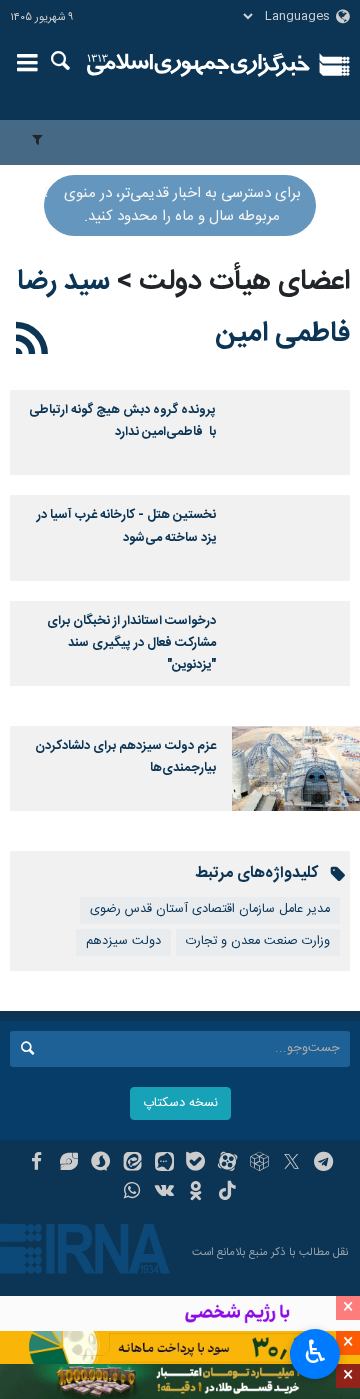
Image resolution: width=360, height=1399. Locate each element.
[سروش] (100, 1164)
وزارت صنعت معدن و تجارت (258, 941)
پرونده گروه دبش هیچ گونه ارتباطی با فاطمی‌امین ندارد (122, 421)
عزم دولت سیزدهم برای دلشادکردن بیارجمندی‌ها (125, 757)
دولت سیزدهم (123, 941)
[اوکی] (196, 1193)
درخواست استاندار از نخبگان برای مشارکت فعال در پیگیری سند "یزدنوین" (131, 644)
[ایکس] (291, 1164)
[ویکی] (164, 1193)
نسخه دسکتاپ (180, 1103)
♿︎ (315, 1352)
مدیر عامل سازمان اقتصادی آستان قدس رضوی (210, 909)
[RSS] (32, 342)
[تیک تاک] (227, 1193)
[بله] (196, 1164)
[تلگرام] (323, 1164)
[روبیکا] (259, 1164)
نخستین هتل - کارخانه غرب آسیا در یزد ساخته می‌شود (126, 526)
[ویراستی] (68, 1164)
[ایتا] (132, 1164)
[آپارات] (227, 1164)
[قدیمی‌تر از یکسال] (296, 432)
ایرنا (198, 65)
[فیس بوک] (36, 1164)
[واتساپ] (132, 1193)
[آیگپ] (164, 1164)
